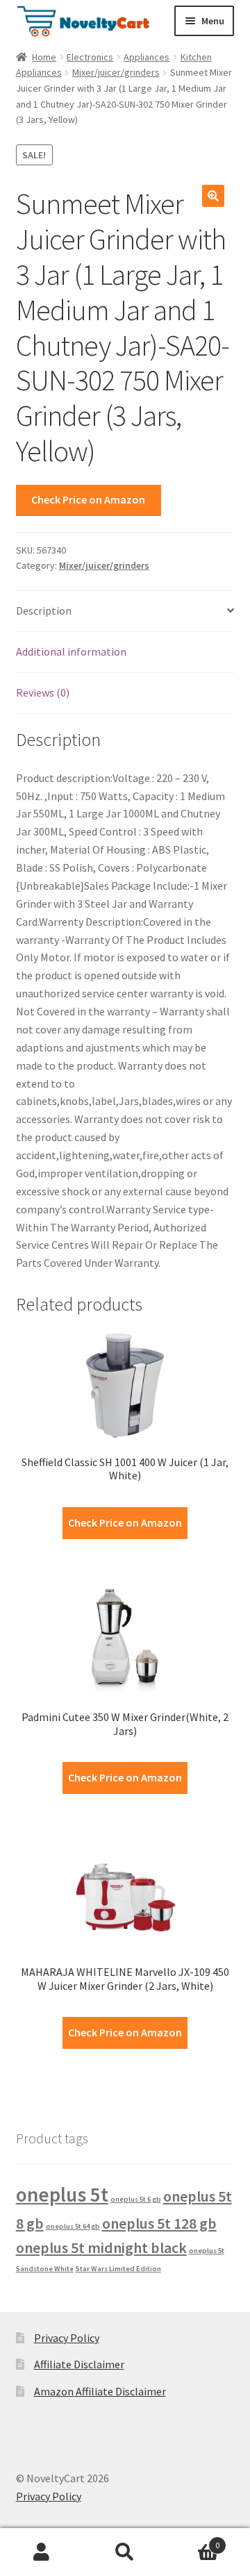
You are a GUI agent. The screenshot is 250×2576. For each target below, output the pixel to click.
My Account (42, 2552)
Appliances (147, 57)
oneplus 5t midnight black (101, 2247)
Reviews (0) (43, 692)
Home (44, 57)
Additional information (71, 651)
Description (44, 610)
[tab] (125, 612)
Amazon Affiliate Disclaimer (100, 2391)
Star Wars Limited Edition (118, 2269)
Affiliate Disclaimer (79, 2364)
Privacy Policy (67, 2338)
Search (125, 2552)
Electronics (90, 57)
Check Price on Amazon (88, 499)
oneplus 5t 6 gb (136, 2199)
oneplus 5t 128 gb (159, 2223)
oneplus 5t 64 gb (73, 2226)
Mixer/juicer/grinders (116, 72)
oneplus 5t (62, 2194)
